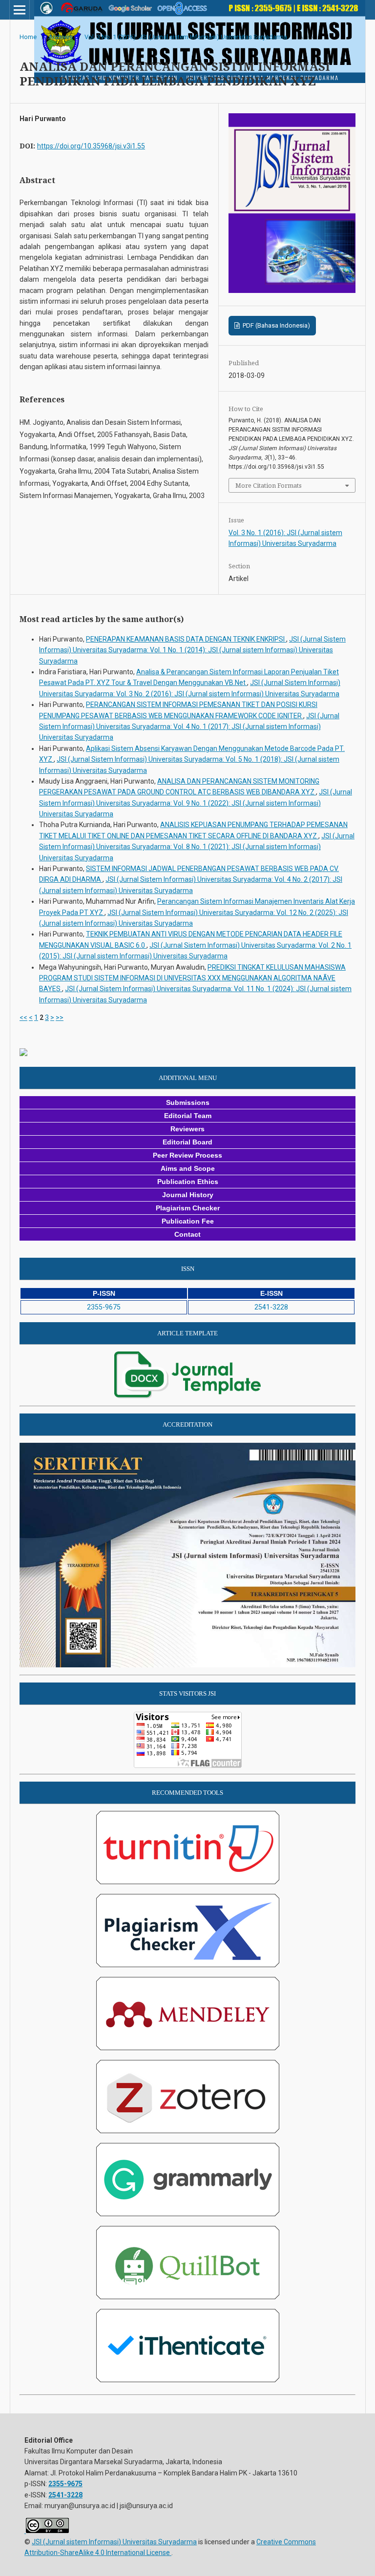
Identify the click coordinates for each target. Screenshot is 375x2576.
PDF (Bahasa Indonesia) (276, 325)
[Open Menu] (20, 10)
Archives (61, 37)
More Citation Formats (269, 485)
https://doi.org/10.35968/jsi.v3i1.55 (91, 146)
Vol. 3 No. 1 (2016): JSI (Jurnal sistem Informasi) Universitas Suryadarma (186, 37)
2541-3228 (271, 1307)
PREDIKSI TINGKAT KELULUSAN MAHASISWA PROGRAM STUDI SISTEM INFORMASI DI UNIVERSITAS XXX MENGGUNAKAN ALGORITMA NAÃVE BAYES (192, 978)
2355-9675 (104, 1307)
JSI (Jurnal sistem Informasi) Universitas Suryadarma (114, 2542)
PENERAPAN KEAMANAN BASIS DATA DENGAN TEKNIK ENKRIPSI (186, 639)
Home (28, 37)
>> (60, 1018)
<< (23, 1018)
